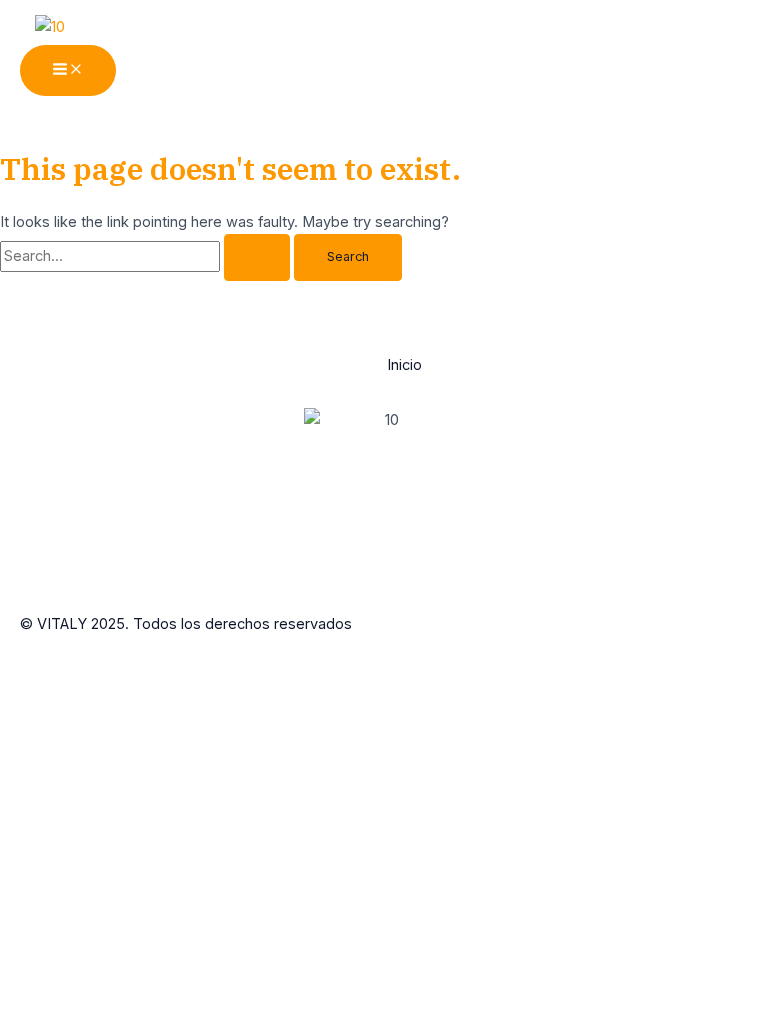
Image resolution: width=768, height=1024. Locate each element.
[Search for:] (147, 256)
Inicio (404, 365)
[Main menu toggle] (68, 70)
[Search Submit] (257, 257)
